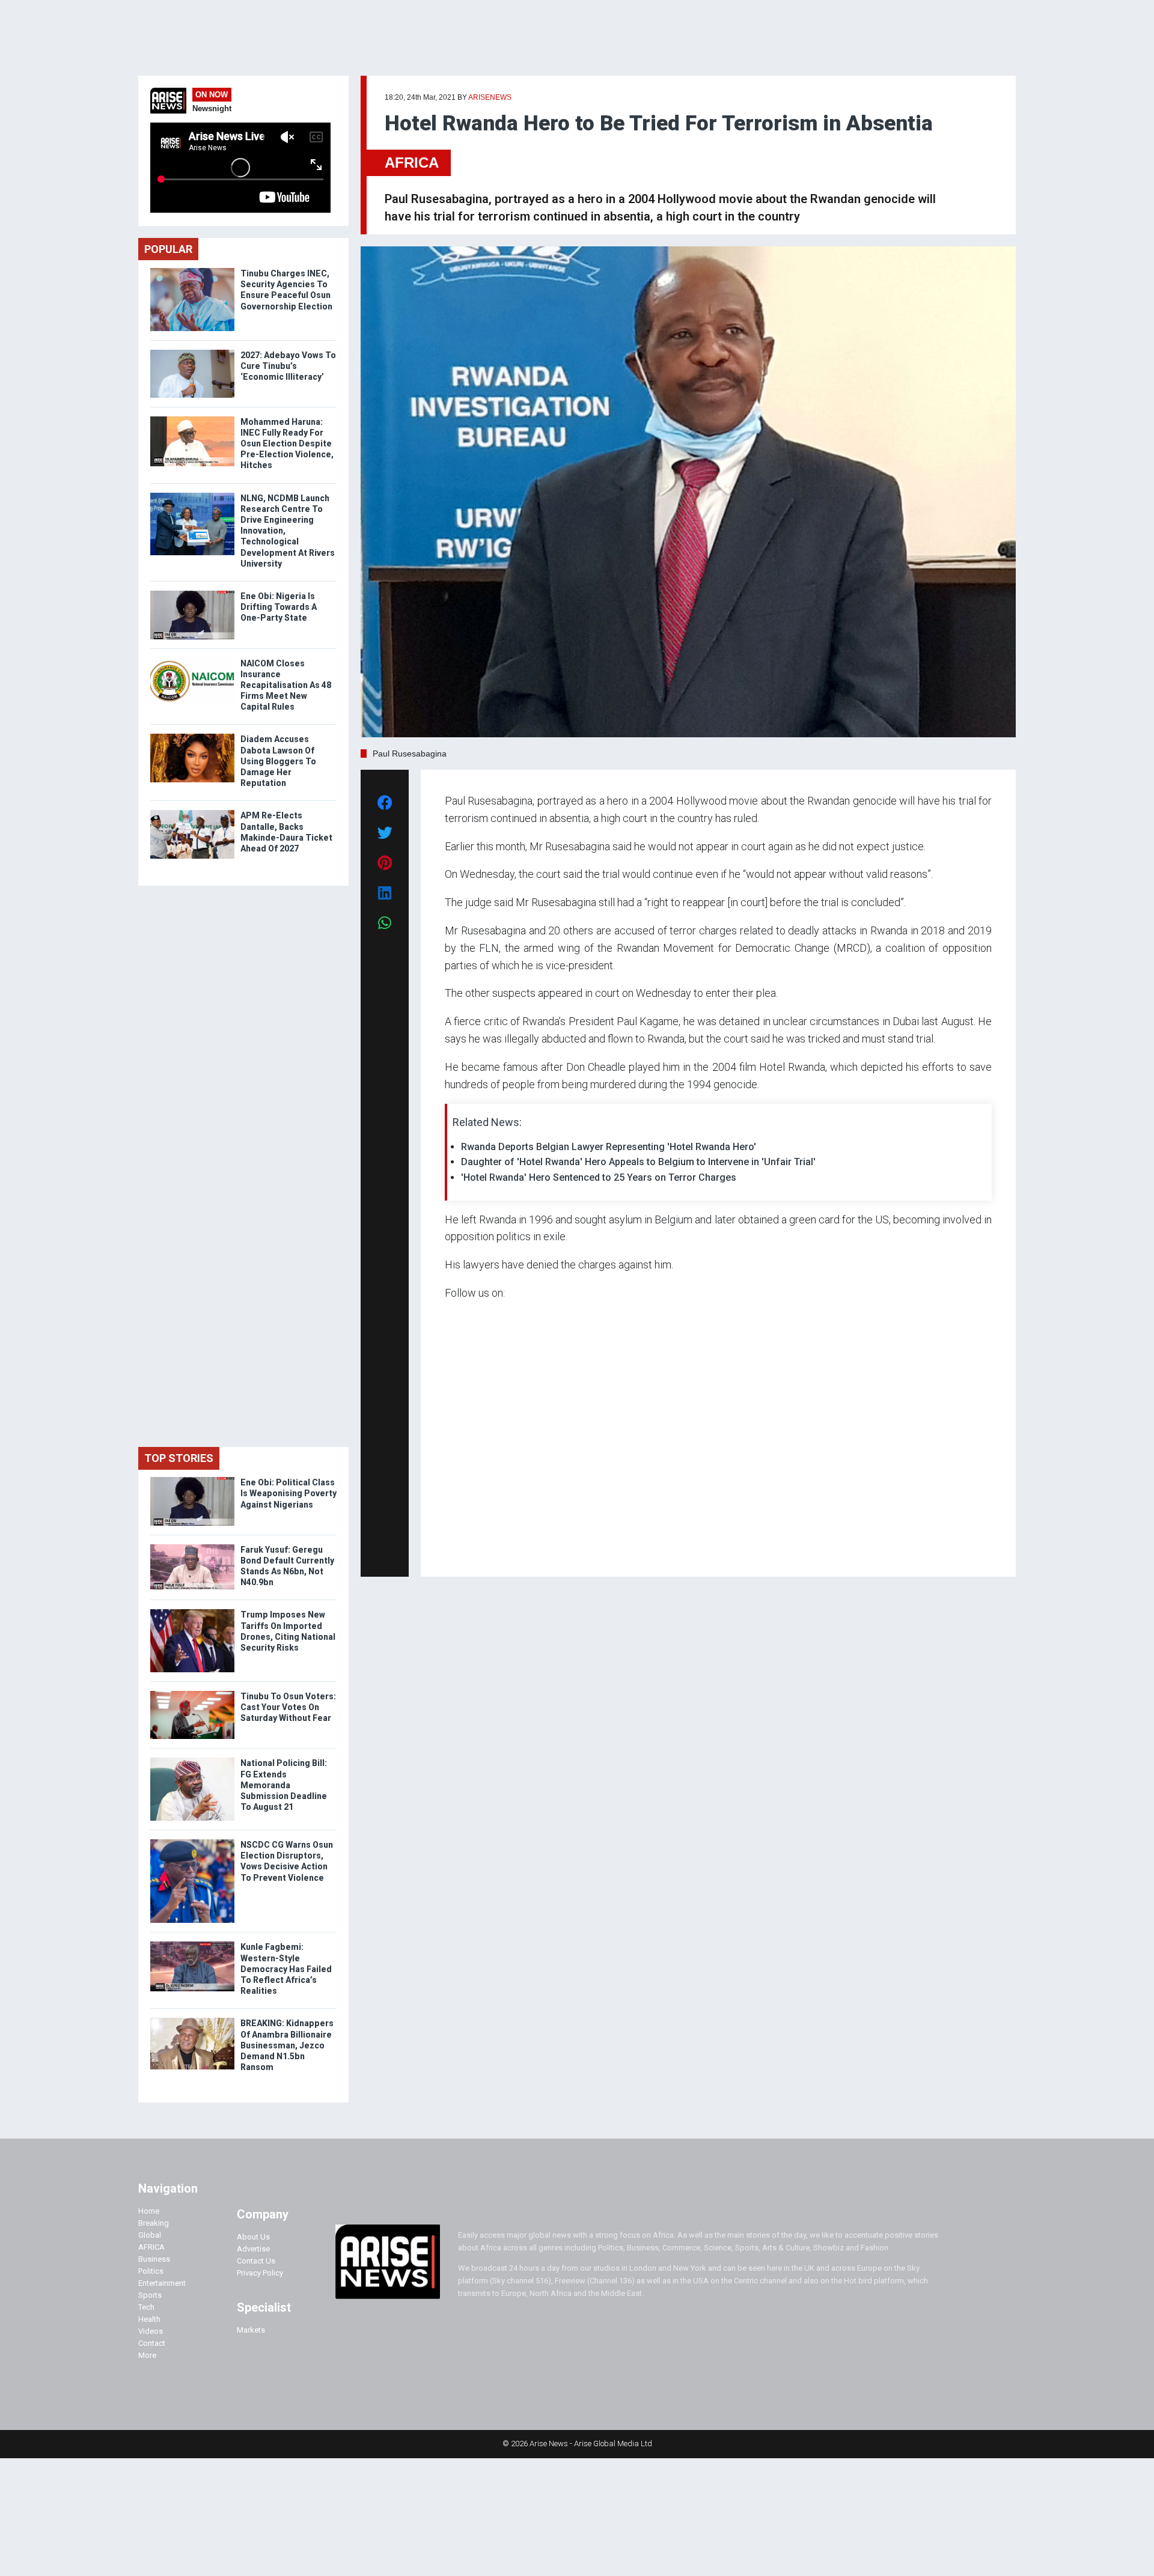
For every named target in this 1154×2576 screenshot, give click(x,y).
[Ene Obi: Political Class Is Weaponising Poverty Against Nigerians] (192, 1480)
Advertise (253, 2249)
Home (149, 2211)
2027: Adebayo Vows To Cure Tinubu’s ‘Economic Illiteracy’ (288, 366)
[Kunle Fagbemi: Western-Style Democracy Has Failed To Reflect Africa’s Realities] (192, 1944)
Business (154, 2259)
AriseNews (490, 97)
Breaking (154, 2223)
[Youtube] (469, 1551)
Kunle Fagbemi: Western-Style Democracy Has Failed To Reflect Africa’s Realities (286, 1969)
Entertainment (162, 2283)
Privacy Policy (260, 2273)
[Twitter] (451, 1551)
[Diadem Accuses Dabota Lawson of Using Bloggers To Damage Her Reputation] (192, 736)
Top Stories (179, 1458)
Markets (251, 2330)
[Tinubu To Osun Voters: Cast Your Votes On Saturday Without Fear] (192, 1694)
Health (149, 2319)
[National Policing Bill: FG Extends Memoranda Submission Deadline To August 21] (192, 1760)
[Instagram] (457, 1551)
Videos (151, 2331)
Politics (151, 2271)
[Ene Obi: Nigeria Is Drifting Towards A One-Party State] (192, 593)
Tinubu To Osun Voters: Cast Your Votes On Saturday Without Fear (288, 1707)
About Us (253, 2237)
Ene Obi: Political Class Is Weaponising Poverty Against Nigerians (288, 1493)
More (147, 2355)
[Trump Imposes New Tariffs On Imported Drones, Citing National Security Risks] (192, 1612)
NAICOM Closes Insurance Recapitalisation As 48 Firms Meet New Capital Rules (286, 685)
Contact (152, 2343)
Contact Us (256, 2261)
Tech (146, 2307)
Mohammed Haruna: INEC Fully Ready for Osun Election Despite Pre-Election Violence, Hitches (287, 444)
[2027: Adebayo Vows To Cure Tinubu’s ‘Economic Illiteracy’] (192, 352)
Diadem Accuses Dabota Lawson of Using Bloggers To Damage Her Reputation (278, 761)
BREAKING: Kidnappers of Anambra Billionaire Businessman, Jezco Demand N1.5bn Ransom (287, 2045)
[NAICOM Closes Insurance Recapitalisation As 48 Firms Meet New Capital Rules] (192, 661)
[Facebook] (447, 1551)
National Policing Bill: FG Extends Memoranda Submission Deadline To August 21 (284, 1785)
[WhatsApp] (463, 1551)
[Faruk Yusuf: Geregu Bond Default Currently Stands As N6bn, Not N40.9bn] (192, 1547)
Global (150, 2235)
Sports (150, 2295)
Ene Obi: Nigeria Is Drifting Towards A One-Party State (279, 607)
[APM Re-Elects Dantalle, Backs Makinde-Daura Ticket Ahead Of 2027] (192, 813)
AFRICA (412, 163)
